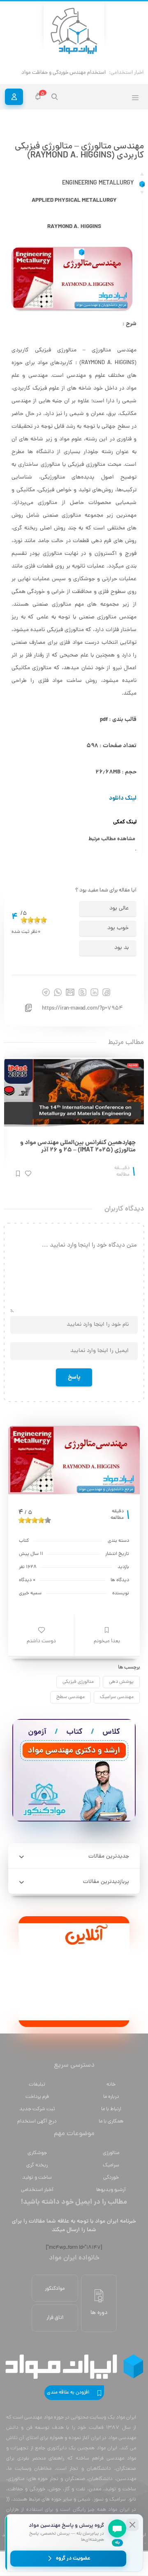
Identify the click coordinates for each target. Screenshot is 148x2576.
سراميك (111, 2165)
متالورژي (111, 2153)
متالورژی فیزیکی (78, 1682)
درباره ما (111, 2097)
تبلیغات (37, 2085)
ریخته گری (37, 2165)
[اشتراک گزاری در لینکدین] (94, 992)
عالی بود (119, 908)
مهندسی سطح (71, 1697)
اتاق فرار (55, 2318)
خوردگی (111, 2178)
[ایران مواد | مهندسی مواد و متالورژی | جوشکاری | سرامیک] (74, 31)
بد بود (121, 948)
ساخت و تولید (37, 2178)
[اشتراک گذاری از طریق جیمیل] (70, 992)
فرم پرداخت (37, 2097)
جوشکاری (37, 2153)
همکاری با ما (111, 2121)
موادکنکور (55, 2289)
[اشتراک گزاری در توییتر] (82, 992)
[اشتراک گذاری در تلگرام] (46, 992)
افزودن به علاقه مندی (68, 2393)
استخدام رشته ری (87, 73)
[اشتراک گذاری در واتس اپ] (58, 992)
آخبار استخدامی (37, 2190)
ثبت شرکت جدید (37, 2109)
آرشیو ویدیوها (111, 2190)
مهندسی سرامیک (117, 1697)
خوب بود (118, 928)
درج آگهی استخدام (37, 2121)
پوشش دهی (121, 1682)
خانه (111, 2085)
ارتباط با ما (111, 2109)
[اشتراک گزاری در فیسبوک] (106, 992)
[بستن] (132, 2525)
